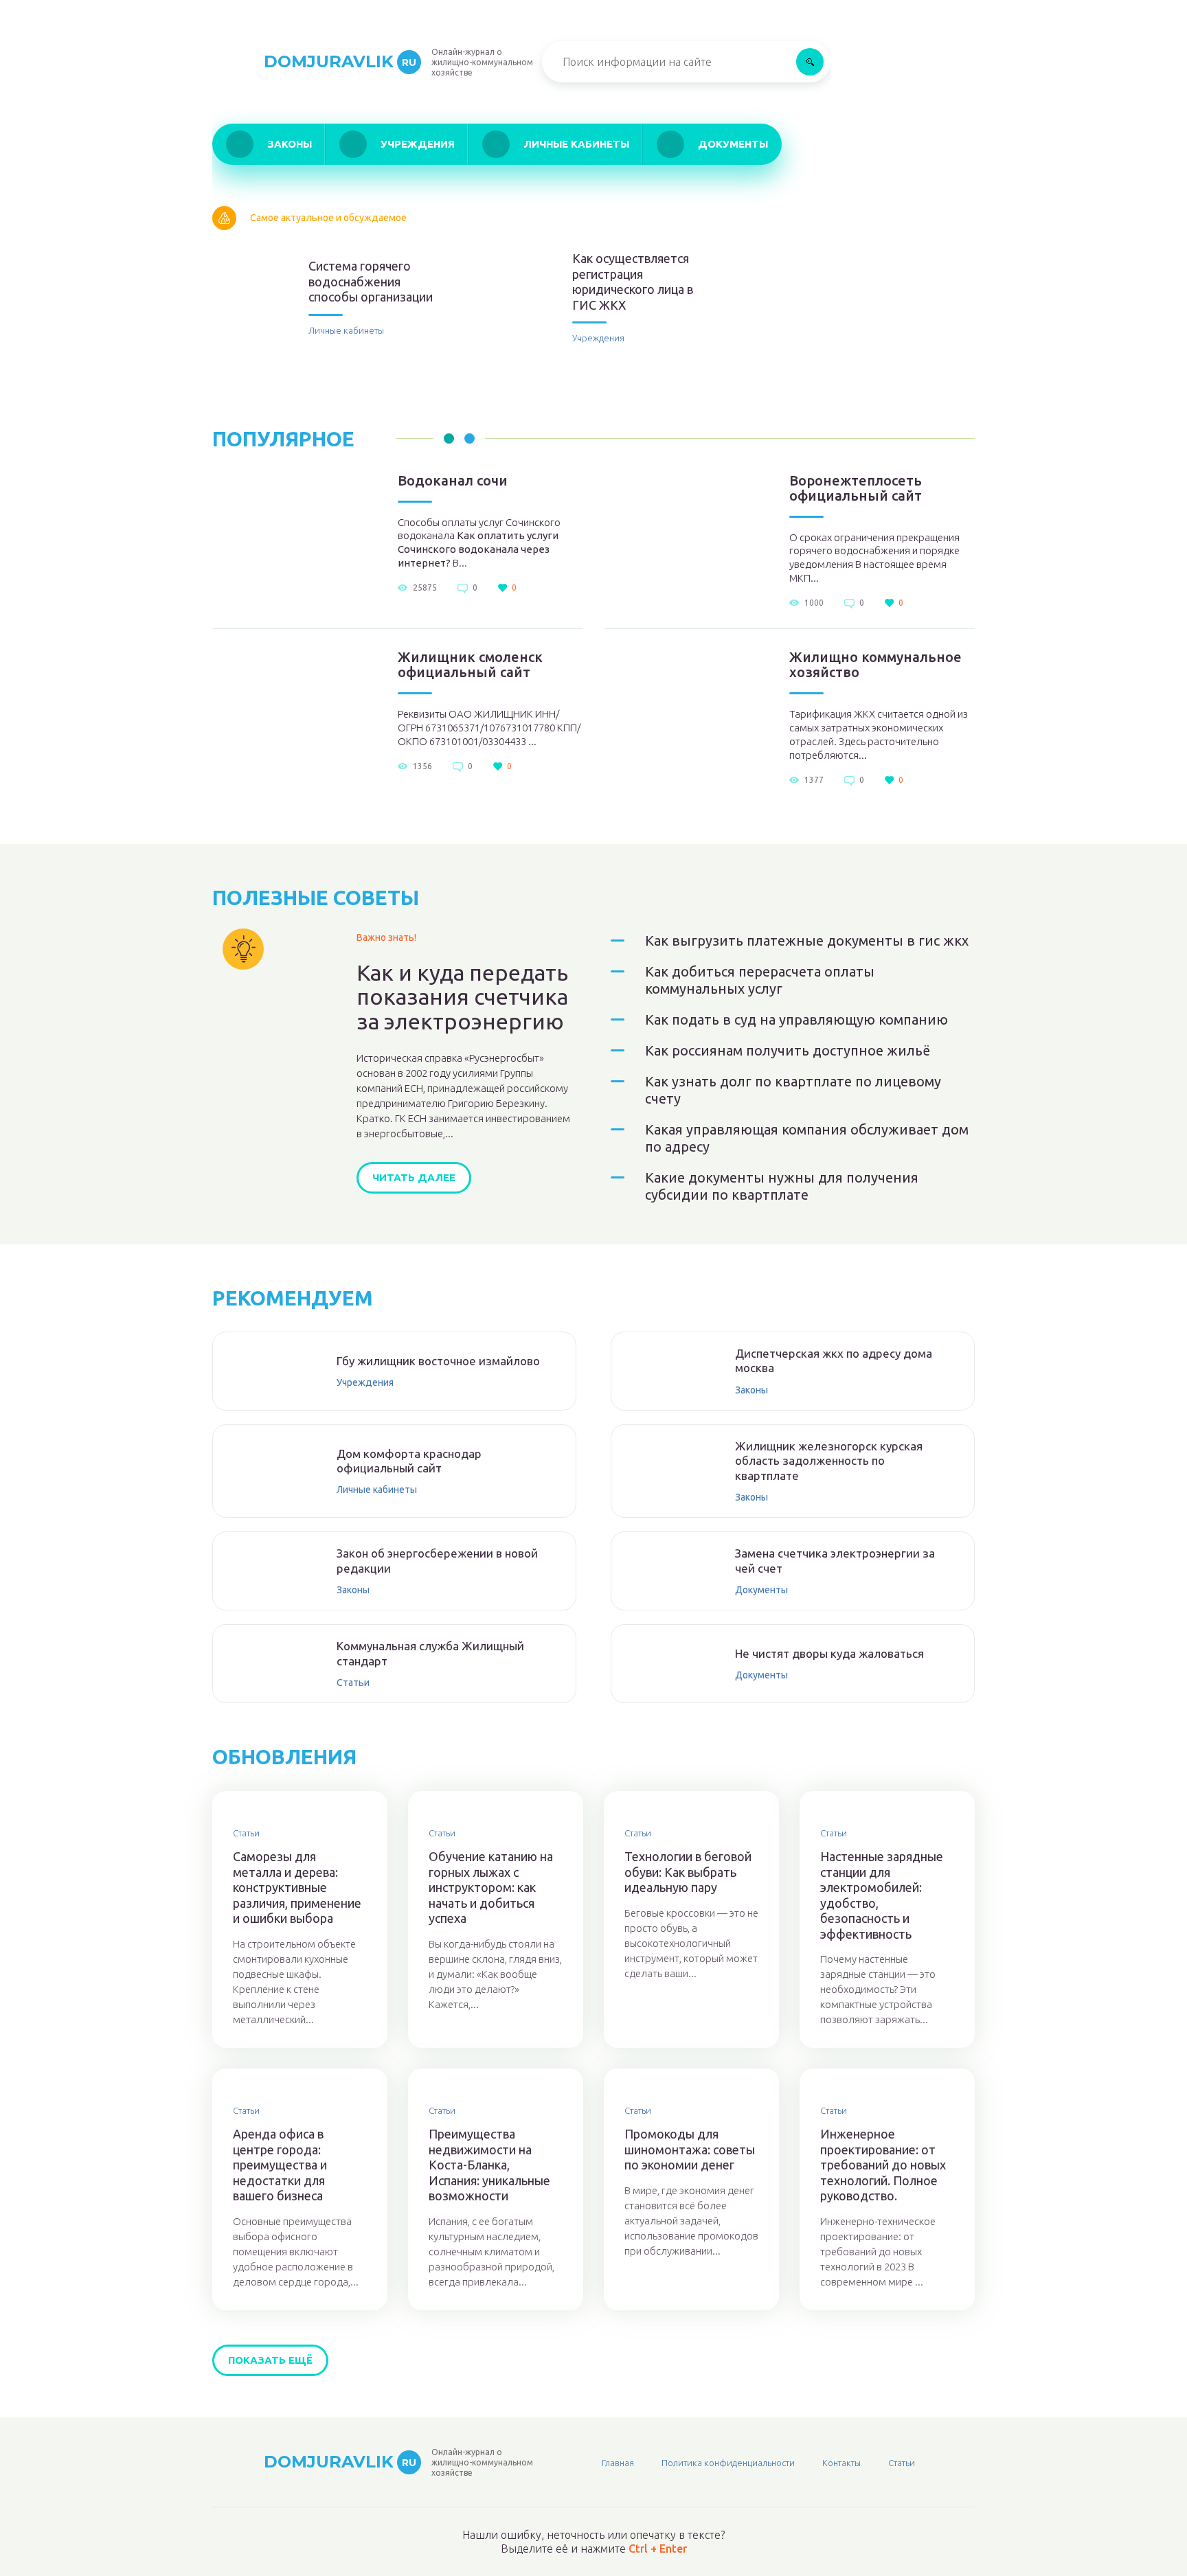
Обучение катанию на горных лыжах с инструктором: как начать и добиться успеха (491, 1887)
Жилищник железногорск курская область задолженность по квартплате (829, 1461)
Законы (290, 144)
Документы (733, 144)
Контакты (841, 2463)
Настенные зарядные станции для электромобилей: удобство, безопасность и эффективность (882, 1895)
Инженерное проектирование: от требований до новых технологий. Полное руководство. (883, 2165)
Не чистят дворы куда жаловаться (829, 1653)
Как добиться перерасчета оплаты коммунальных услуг (760, 980)
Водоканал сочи (453, 481)
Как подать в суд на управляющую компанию (796, 1019)
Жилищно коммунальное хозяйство (875, 665)
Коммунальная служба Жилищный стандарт (430, 1653)
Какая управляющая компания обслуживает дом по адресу (807, 1138)
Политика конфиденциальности (728, 2463)
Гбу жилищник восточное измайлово (438, 1361)
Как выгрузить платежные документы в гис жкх (807, 941)
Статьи (353, 1683)
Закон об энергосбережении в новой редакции (437, 1560)
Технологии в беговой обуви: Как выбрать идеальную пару (688, 1872)
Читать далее (414, 1177)
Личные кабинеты (576, 144)
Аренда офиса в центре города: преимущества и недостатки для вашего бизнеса (280, 2165)
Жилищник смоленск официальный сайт (470, 665)
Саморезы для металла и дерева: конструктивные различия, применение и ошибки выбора (297, 1887)
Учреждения (418, 144)
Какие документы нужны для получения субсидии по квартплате (782, 1186)
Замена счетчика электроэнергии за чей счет (835, 1560)
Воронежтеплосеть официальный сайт (856, 488)
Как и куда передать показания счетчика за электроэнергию (462, 997)
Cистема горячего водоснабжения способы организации (371, 281)
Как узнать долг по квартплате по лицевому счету (793, 1090)
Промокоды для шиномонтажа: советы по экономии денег (690, 2149)
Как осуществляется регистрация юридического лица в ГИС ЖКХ (633, 282)
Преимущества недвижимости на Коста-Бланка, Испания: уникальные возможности (489, 2165)
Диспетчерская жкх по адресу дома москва (834, 1360)
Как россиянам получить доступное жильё (788, 1050)
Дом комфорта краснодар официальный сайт (409, 1461)
